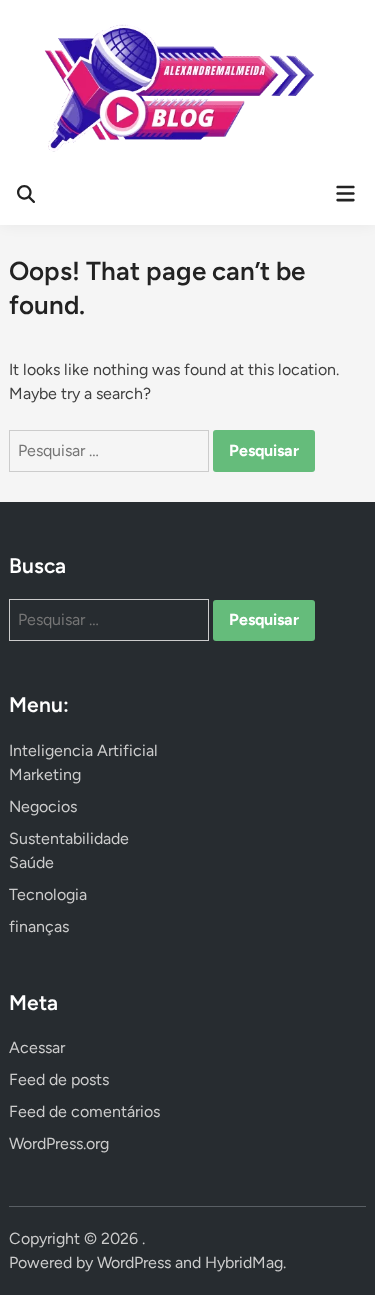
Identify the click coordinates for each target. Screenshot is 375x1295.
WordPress (134, 1262)
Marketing (45, 774)
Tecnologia (48, 894)
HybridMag (244, 1262)
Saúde (31, 862)
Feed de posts (59, 1079)
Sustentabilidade (69, 838)
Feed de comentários (84, 1111)
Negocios (43, 806)
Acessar (37, 1047)
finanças (39, 926)
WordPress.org (59, 1143)
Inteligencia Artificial (83, 750)
